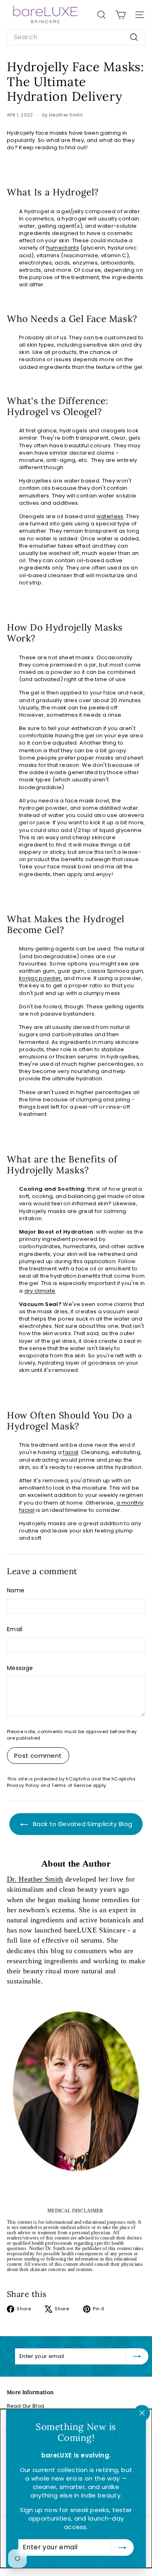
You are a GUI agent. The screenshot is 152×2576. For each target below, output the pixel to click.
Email (15, 1629)
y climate (43, 1291)
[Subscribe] (122, 2548)
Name (16, 1591)
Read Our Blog (26, 2406)
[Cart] (121, 15)
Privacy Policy (23, 1785)
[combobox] (76, 37)
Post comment (38, 1756)
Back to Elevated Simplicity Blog (82, 1824)
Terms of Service (71, 1785)
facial (71, 1452)
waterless (110, 516)
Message (20, 1668)
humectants (63, 248)
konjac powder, (41, 978)
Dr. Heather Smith (35, 1879)
